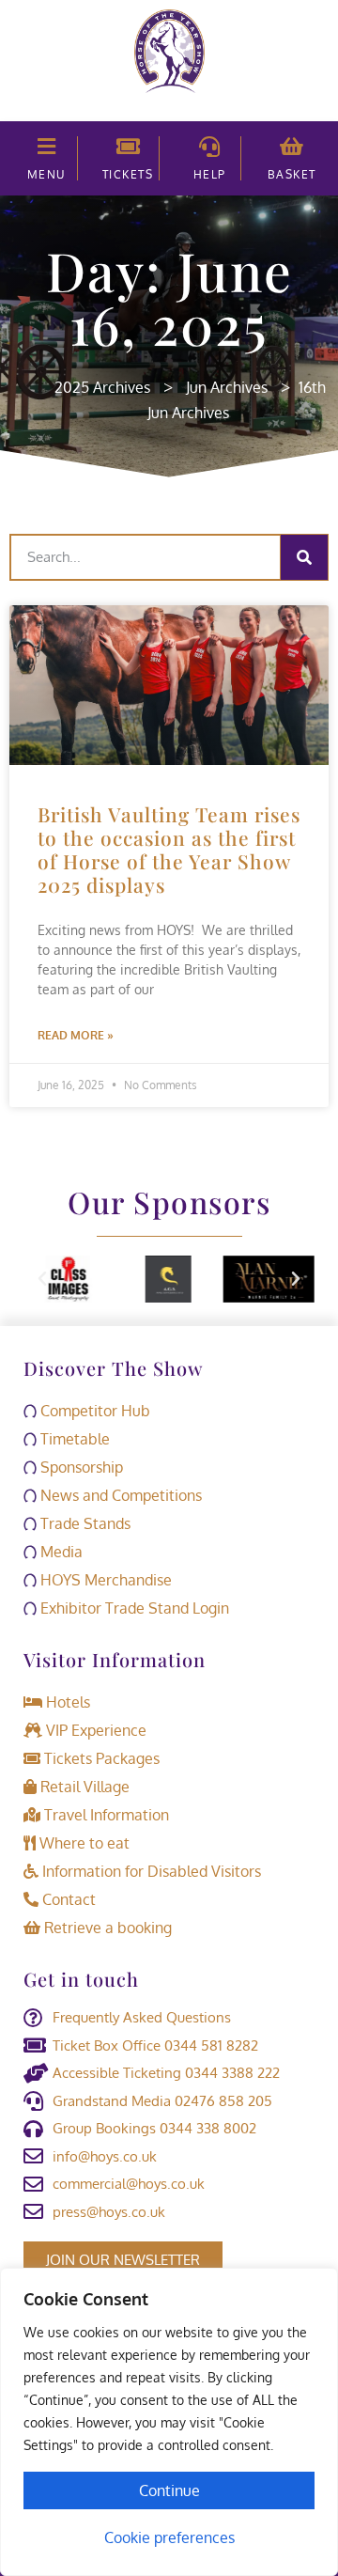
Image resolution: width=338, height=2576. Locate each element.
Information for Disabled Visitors (150, 1871)
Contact (67, 1899)
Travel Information (105, 1815)
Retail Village (83, 1787)
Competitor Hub (93, 1411)
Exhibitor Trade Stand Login (133, 1608)
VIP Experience (94, 1730)
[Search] (304, 557)
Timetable (73, 1439)
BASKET (292, 174)
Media (60, 1552)
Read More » (76, 1035)
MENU (46, 174)
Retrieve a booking (106, 1928)
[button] (42, 1279)
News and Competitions (119, 1495)
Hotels (66, 1702)
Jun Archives (227, 387)
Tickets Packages (100, 1758)
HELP (210, 174)
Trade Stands (84, 1523)
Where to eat (83, 1843)
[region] (169, 2422)
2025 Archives (102, 387)
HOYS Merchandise (104, 1580)
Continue (169, 2490)
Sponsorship (80, 1467)
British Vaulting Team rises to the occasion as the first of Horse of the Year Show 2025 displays (169, 850)
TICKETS (128, 174)
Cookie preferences (169, 2537)
